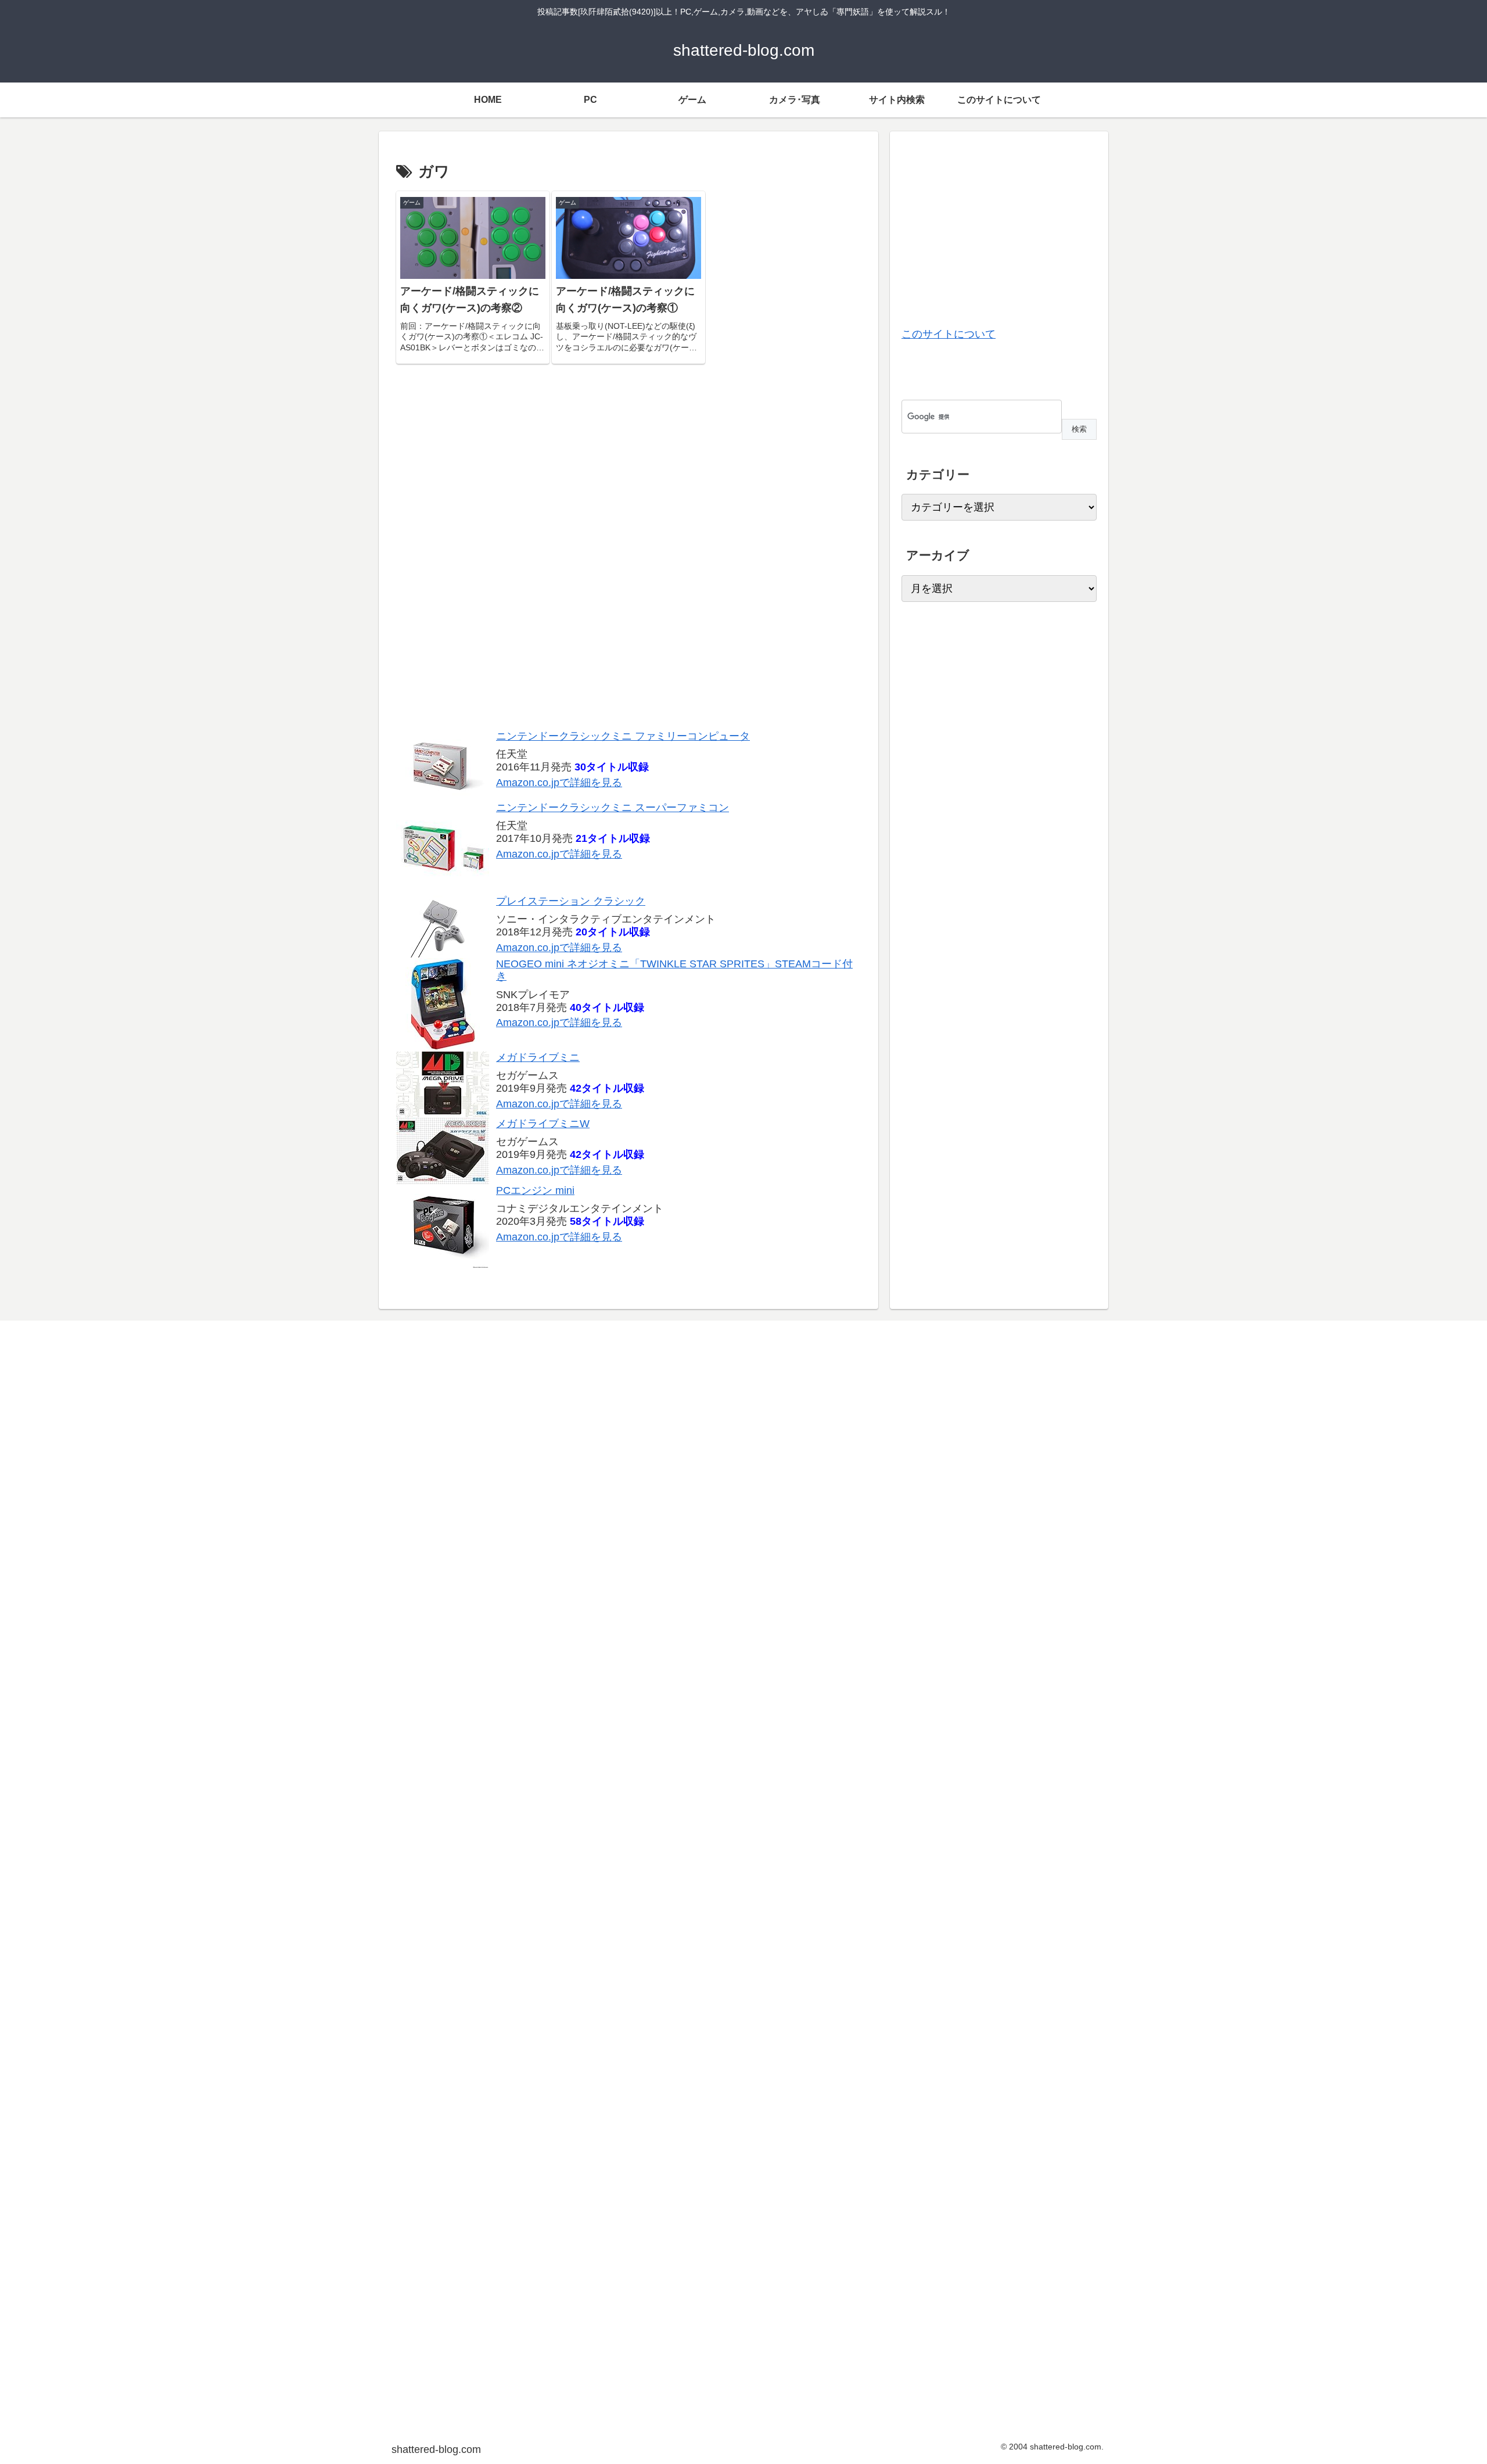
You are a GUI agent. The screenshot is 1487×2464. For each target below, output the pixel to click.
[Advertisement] (628, 553)
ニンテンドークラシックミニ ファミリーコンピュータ (623, 736)
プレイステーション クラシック (571, 901)
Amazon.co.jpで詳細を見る (559, 783)
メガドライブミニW (543, 1124)
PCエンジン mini (535, 1190)
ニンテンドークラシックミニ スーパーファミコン (613, 808)
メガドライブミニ (538, 1057)
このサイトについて (949, 334)
